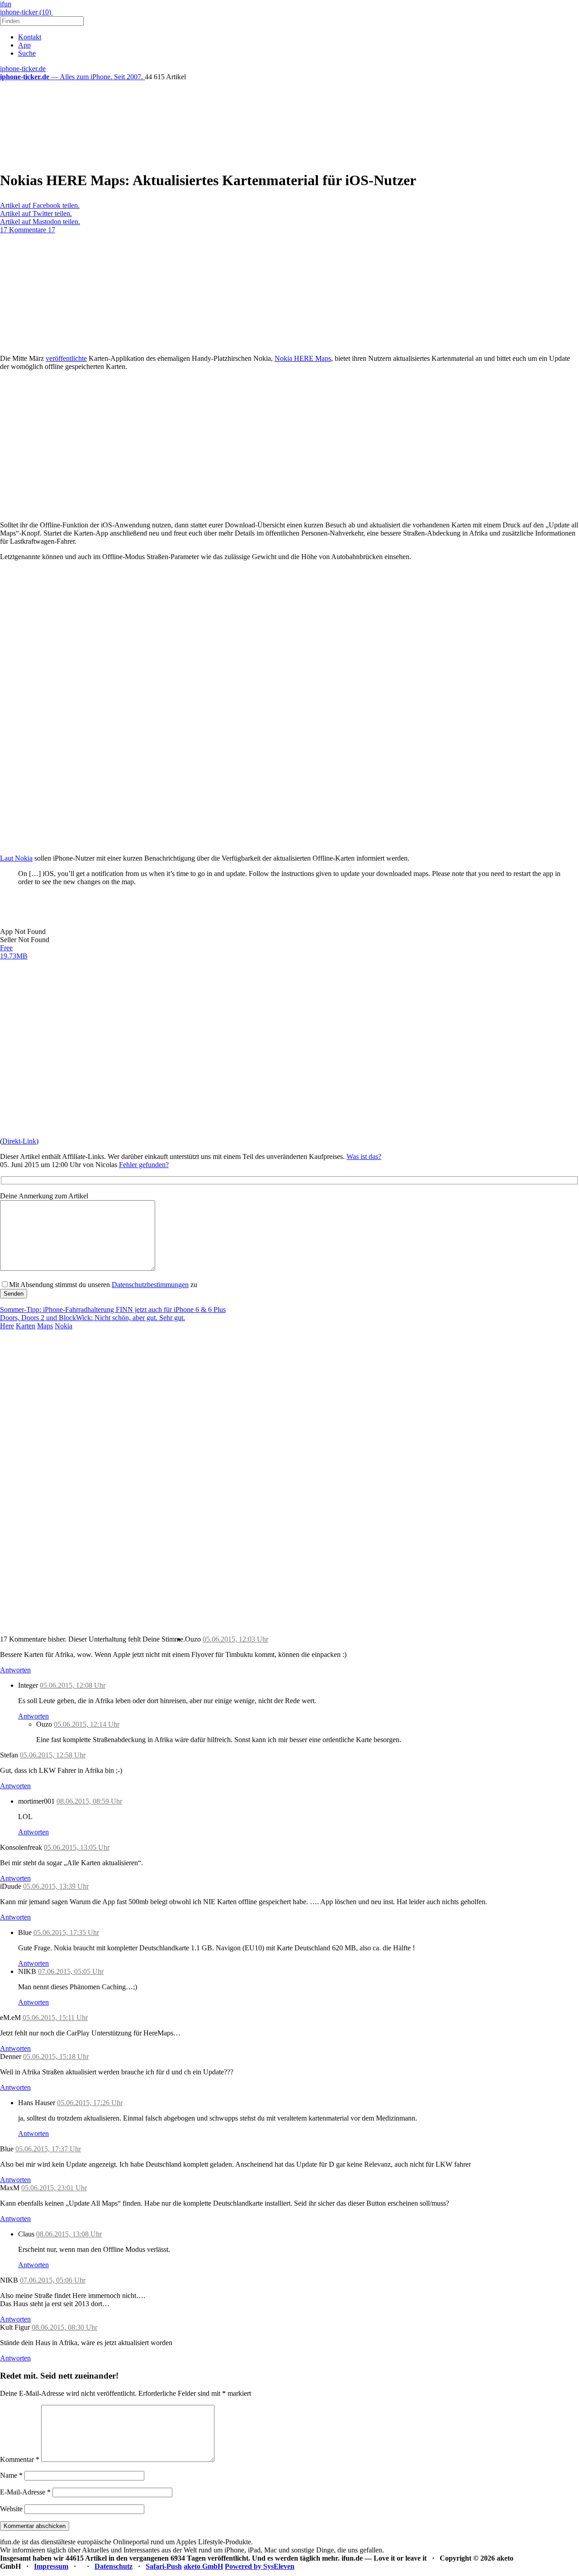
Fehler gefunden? (144, 1165)
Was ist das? (364, 1156)
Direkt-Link (19, 1141)
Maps (45, 1326)
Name (11, 2475)
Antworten (15, 1670)
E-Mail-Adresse (25, 2492)
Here (7, 1326)
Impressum (51, 2566)
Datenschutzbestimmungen (150, 1285)
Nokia (64, 1326)
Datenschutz (114, 2566)
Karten (26, 1326)
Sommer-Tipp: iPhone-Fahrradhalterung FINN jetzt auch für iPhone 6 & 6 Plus (113, 1310)
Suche (27, 53)
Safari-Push (164, 2566)
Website (11, 2509)
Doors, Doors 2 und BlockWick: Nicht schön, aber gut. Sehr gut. (93, 1318)
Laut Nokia (16, 858)
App (24, 45)
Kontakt (30, 37)
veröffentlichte (66, 358)
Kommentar (20, 2459)
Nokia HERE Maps (303, 358)
